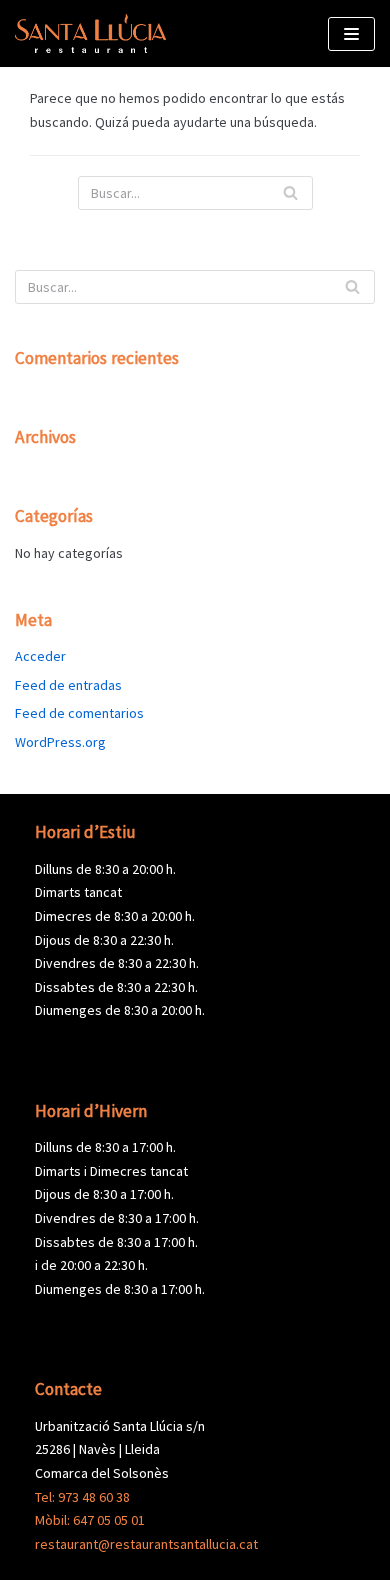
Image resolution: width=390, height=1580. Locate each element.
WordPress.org (60, 742)
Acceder (40, 656)
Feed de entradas (68, 685)
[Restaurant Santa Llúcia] (90, 33)
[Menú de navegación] (351, 34)
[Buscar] (290, 193)
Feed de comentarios (79, 713)
